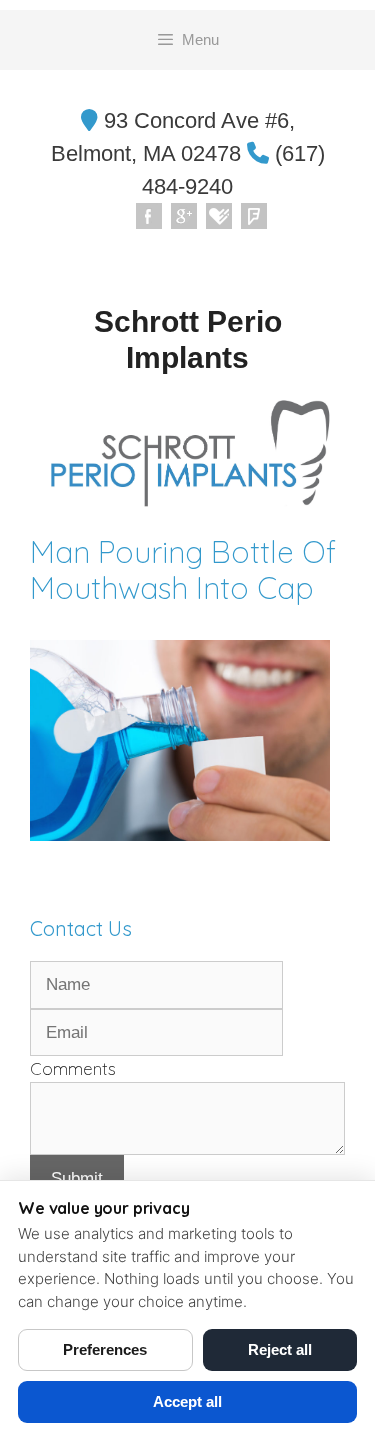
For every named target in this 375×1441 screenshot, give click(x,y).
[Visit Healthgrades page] (220, 217)
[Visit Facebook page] (150, 217)
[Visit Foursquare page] (255, 217)
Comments (73, 1068)
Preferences (105, 1349)
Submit (77, 1178)
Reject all (280, 1349)
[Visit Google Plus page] (185, 217)
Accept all (187, 1401)
